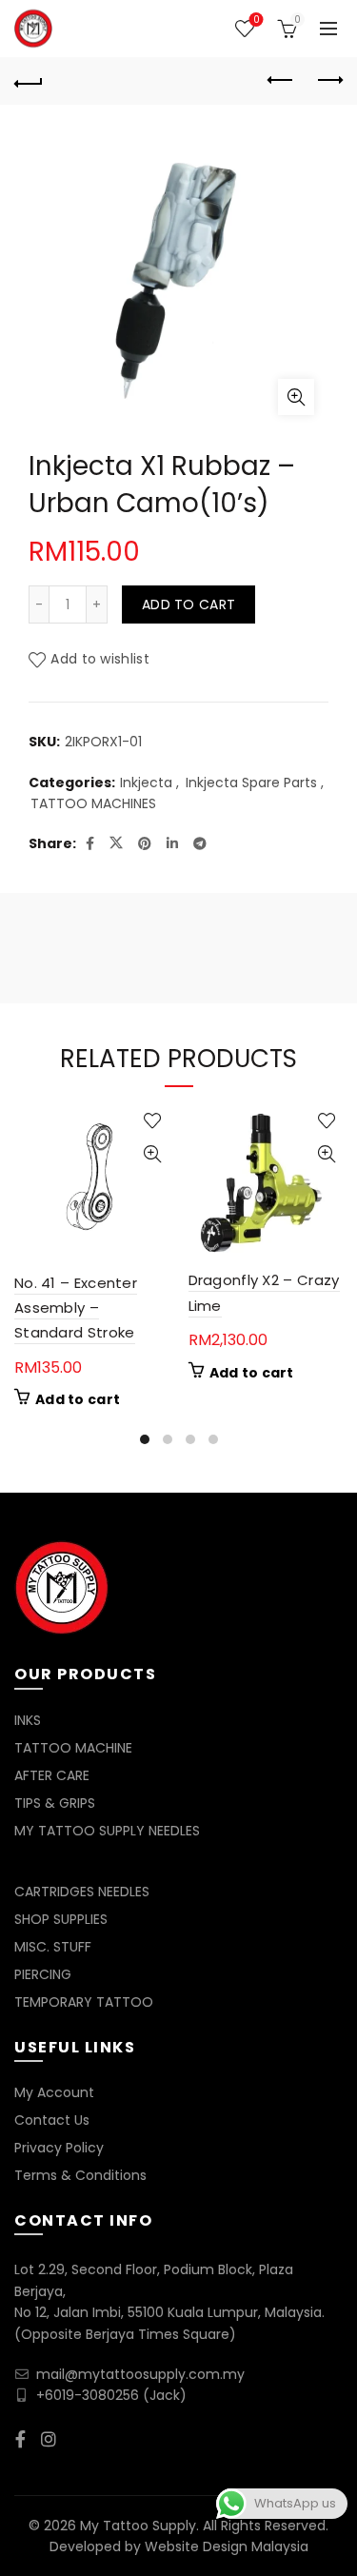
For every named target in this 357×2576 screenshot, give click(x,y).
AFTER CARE (52, 1775)
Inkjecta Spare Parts (251, 783)
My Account (54, 2092)
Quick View (153, 1154)
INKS (28, 1720)
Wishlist (256, 20)
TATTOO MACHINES (93, 804)
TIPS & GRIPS (55, 1803)
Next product (328, 81)
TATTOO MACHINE (73, 1748)
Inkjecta (146, 783)
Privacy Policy (59, 2148)
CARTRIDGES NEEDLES (82, 1892)
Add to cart (188, 604)
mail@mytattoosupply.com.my (140, 2374)
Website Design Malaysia (227, 2546)
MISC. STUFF (53, 1947)
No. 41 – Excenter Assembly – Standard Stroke (76, 1308)
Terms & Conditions (80, 2175)
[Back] (29, 81)
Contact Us (52, 2120)
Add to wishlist (100, 660)
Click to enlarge (296, 397)
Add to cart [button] (78, 1399)
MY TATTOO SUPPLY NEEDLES (107, 1831)
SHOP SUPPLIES (61, 1919)
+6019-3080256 (88, 2395)
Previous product (281, 81)
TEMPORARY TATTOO (84, 2002)
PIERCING (43, 1974)
